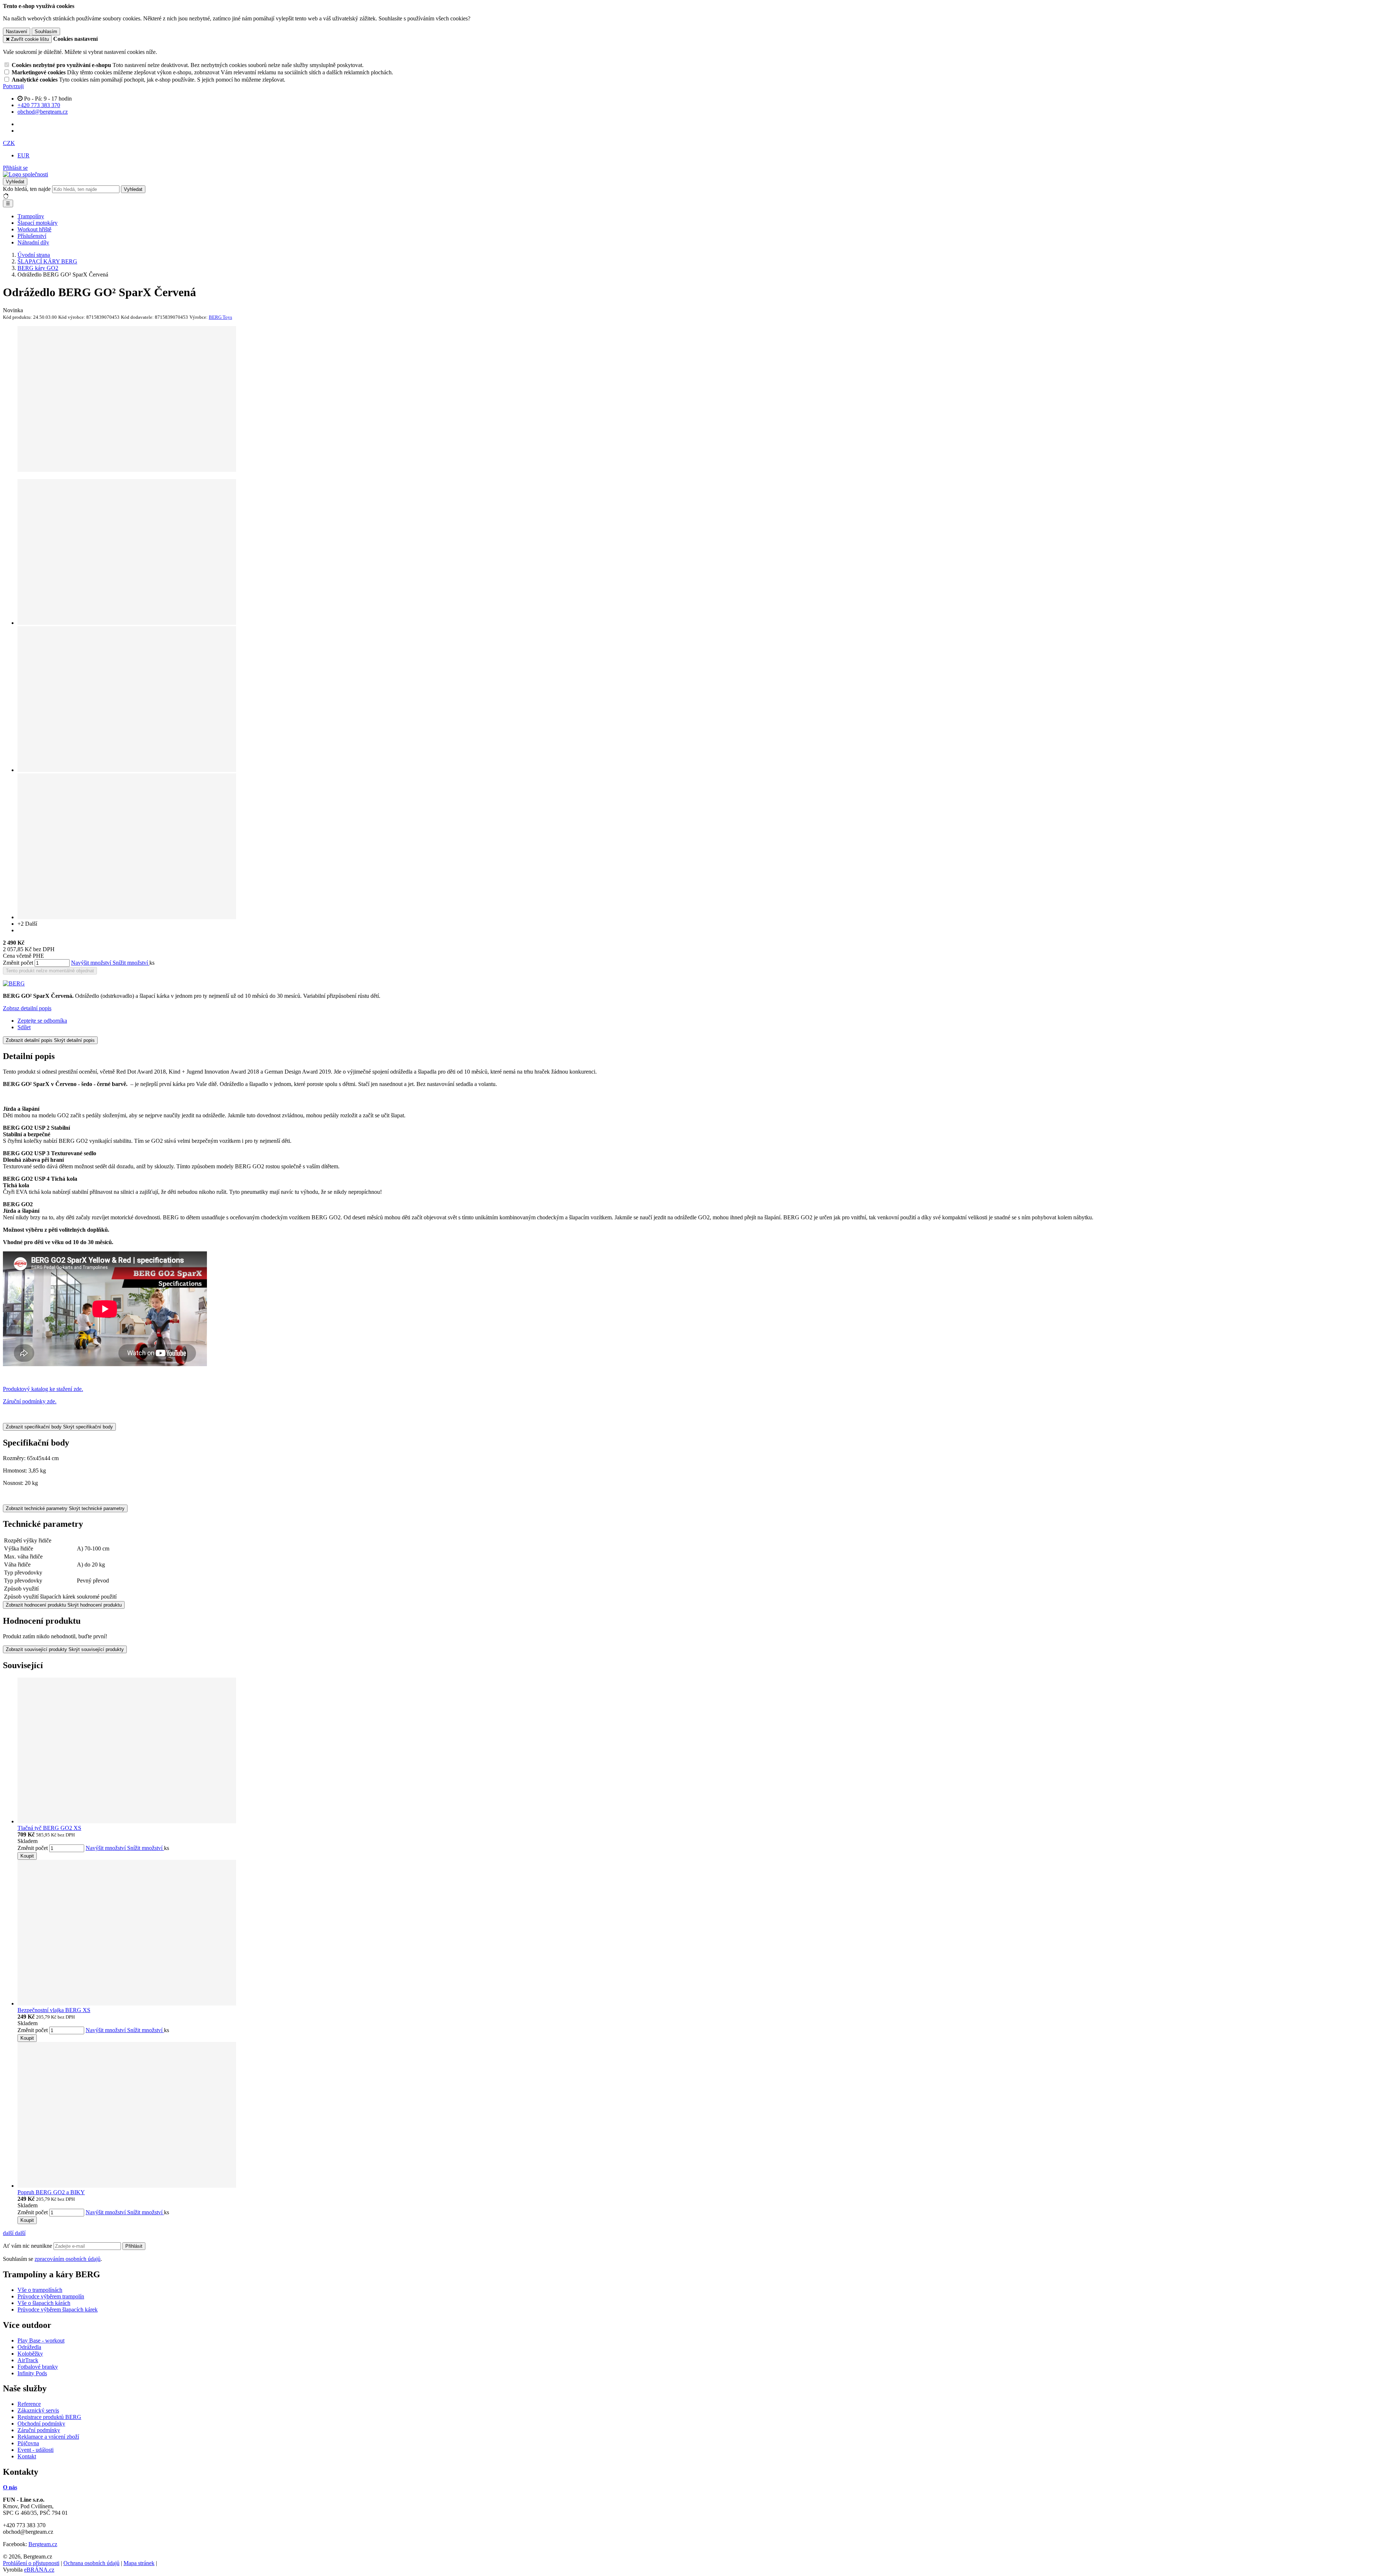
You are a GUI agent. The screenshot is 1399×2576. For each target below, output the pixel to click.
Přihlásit (134, 2246)
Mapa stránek (139, 2563)
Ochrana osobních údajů (91, 2563)
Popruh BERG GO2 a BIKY (51, 2192)
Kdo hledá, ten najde (27, 189)
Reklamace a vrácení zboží (48, 2437)
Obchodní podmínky (41, 2424)
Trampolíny (31, 216)
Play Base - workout (41, 2340)
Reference (29, 2404)
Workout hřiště (34, 229)
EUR (23, 155)
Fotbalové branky (38, 2367)
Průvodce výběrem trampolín (51, 2296)
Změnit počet (18, 963)
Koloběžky (30, 2354)
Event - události (36, 2450)
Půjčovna (28, 2443)
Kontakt (27, 2456)
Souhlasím (46, 32)
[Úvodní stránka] (26, 174)
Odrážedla (29, 2347)
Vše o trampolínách (40, 2290)
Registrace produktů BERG (49, 2417)
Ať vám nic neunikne (28, 2246)
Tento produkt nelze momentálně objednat (50, 971)
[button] (9, 143)
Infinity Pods (32, 2373)
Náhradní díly (33, 242)
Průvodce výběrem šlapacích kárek (58, 2310)
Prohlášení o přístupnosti (31, 2563)
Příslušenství (32, 236)
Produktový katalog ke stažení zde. (43, 1389)
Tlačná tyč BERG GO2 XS (49, 1828)
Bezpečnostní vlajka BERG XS (54, 2010)
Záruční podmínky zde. (30, 1401)
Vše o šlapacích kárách (44, 2303)
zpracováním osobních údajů (68, 2259)
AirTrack (28, 2360)
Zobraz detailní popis (27, 1008)
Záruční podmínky (39, 2430)
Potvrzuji (13, 86)
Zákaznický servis (38, 2410)
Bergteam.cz (43, 2544)
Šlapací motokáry (38, 223)
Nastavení (17, 32)
